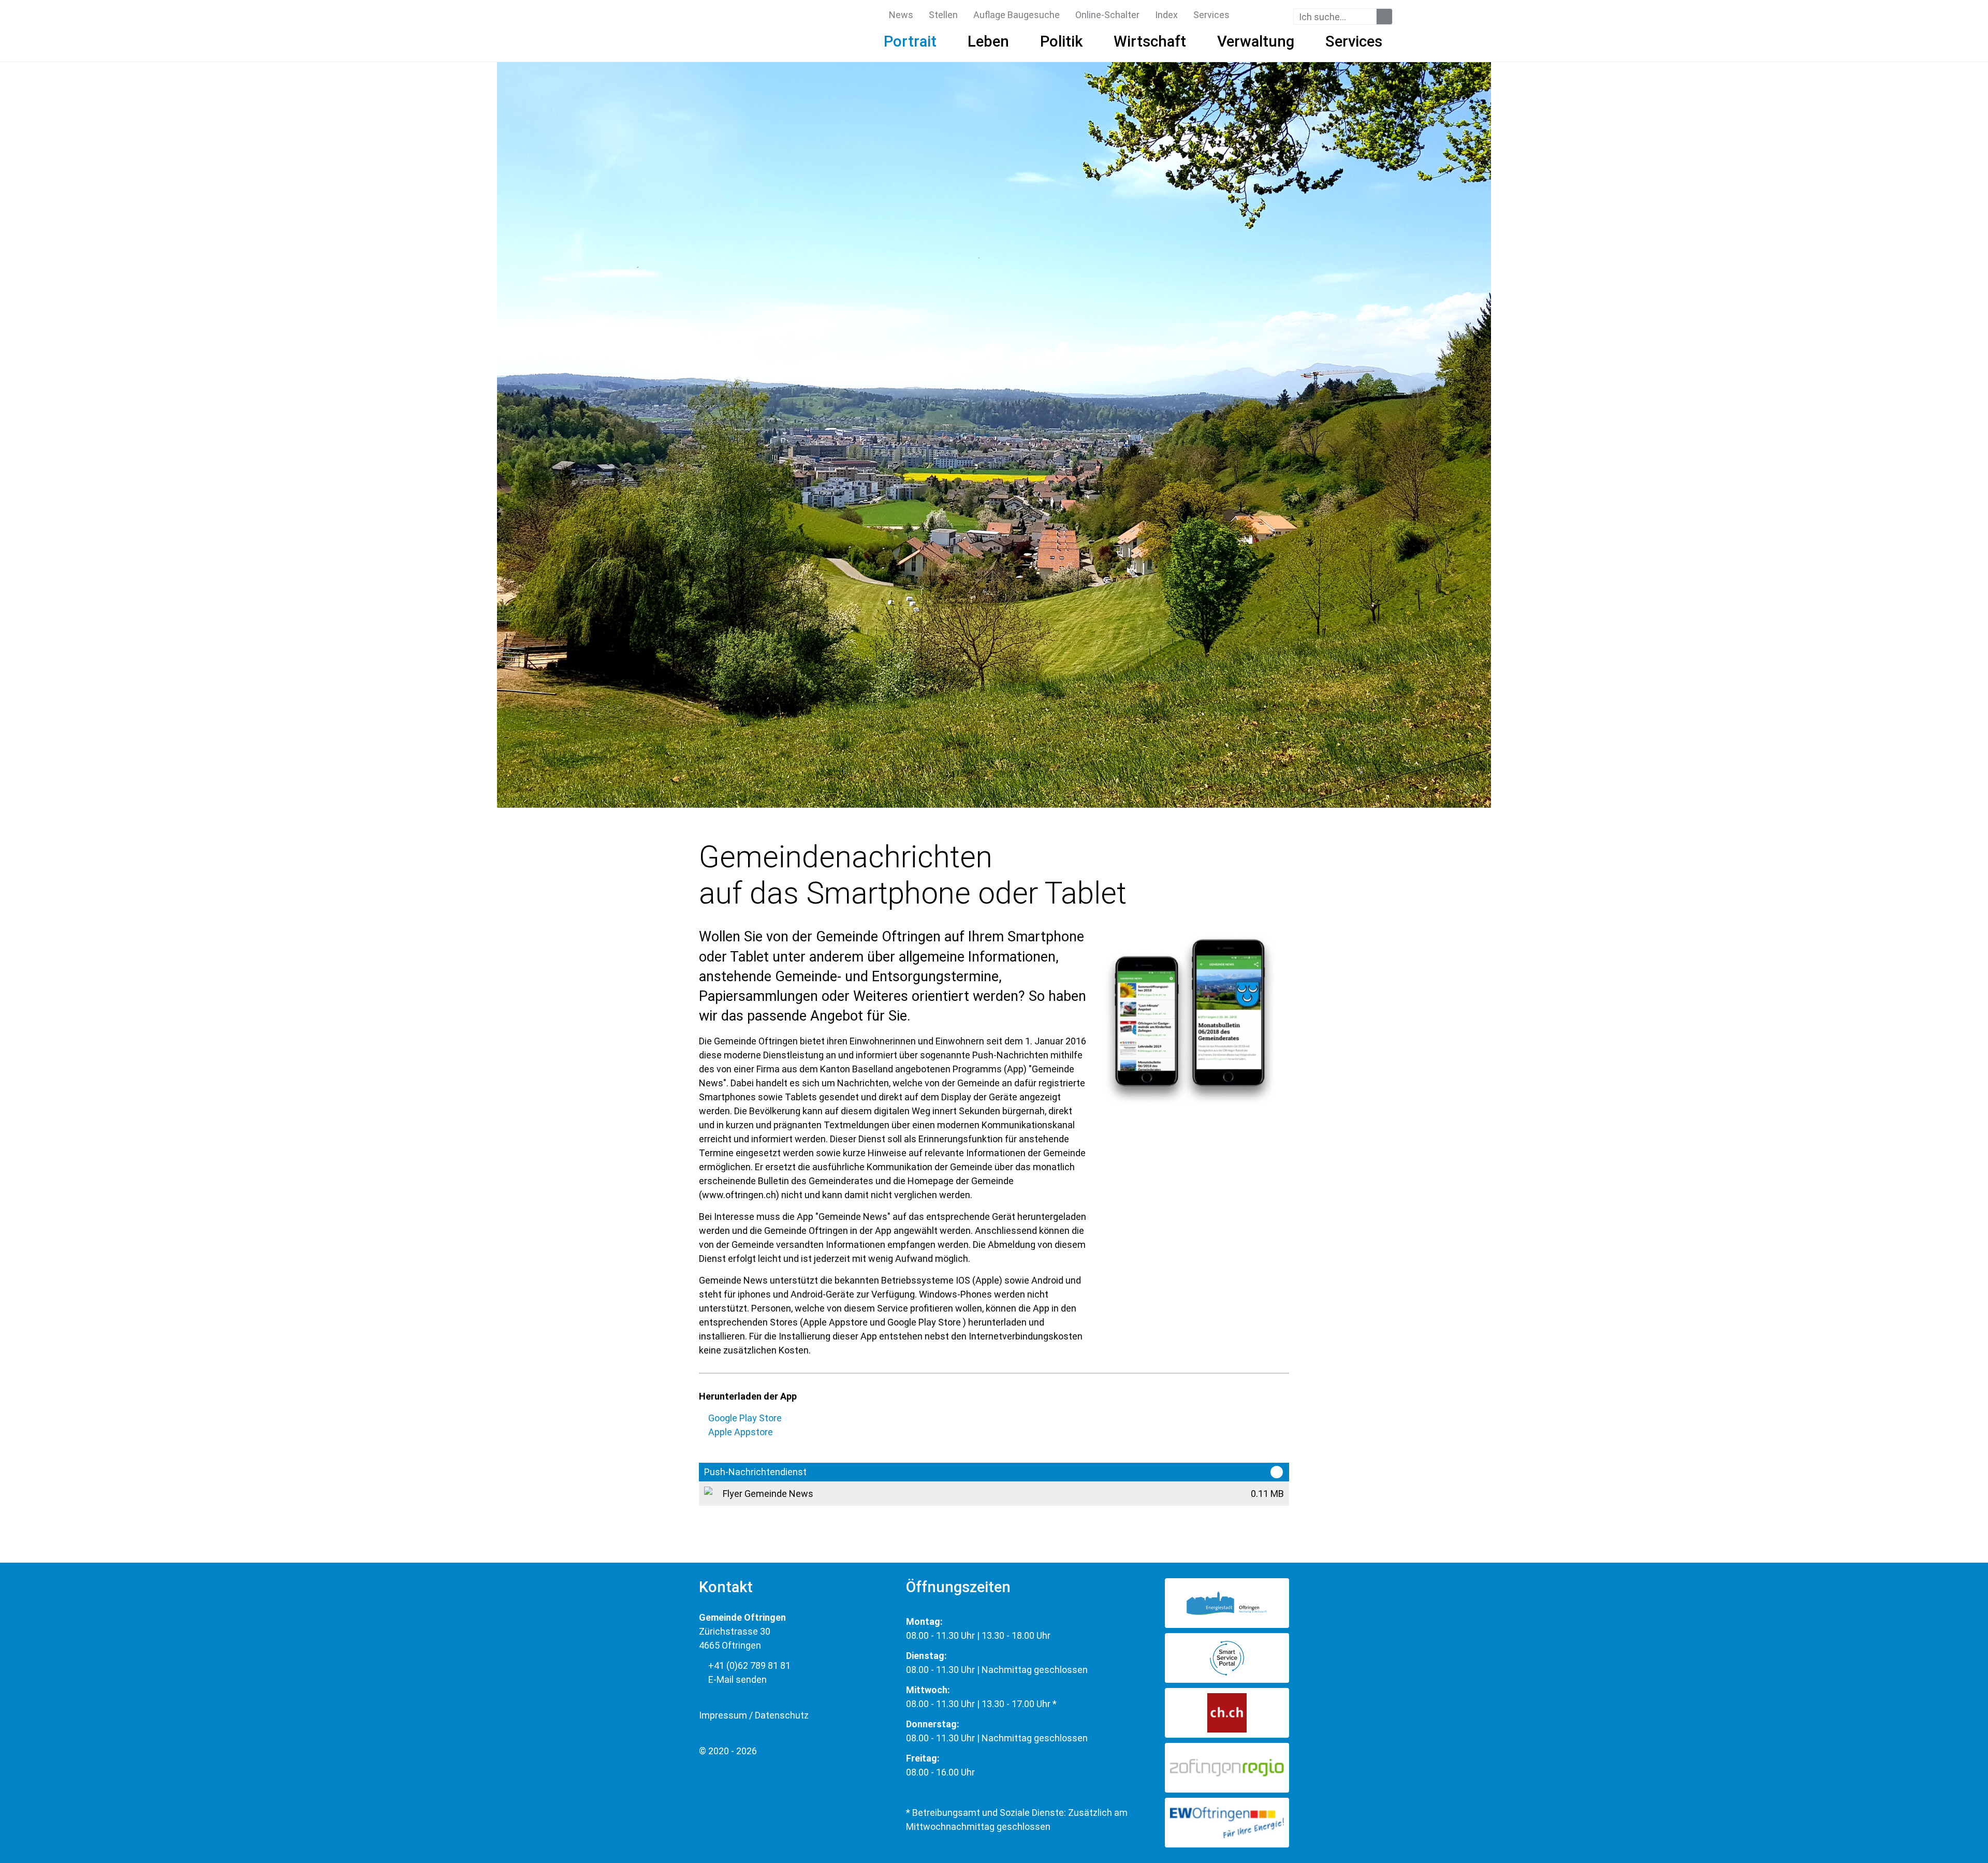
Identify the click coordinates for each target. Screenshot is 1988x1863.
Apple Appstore (741, 1432)
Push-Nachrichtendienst (755, 1472)
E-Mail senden (736, 1679)
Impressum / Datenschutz (754, 1715)
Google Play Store (745, 1418)
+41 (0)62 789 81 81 (748, 1665)
